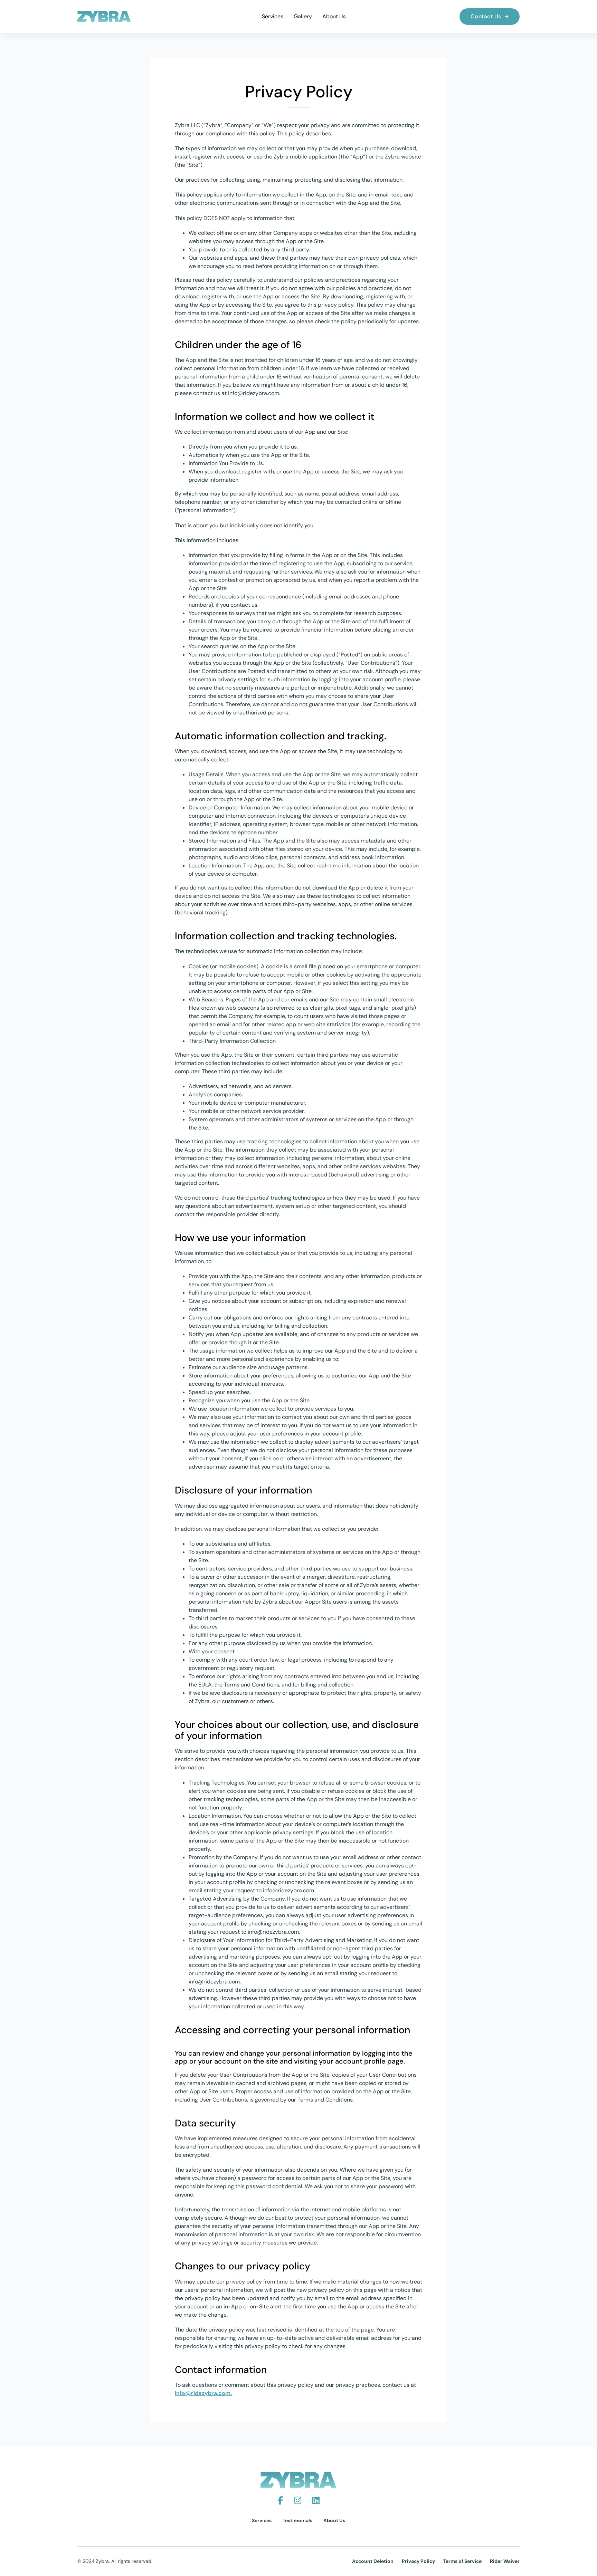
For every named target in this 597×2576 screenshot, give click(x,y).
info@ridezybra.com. (203, 2393)
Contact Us (486, 16)
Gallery (303, 16)
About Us (334, 16)
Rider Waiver (505, 2561)
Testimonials (297, 2520)
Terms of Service (462, 2561)
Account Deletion (373, 2561)
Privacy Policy (418, 2561)
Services (273, 16)
